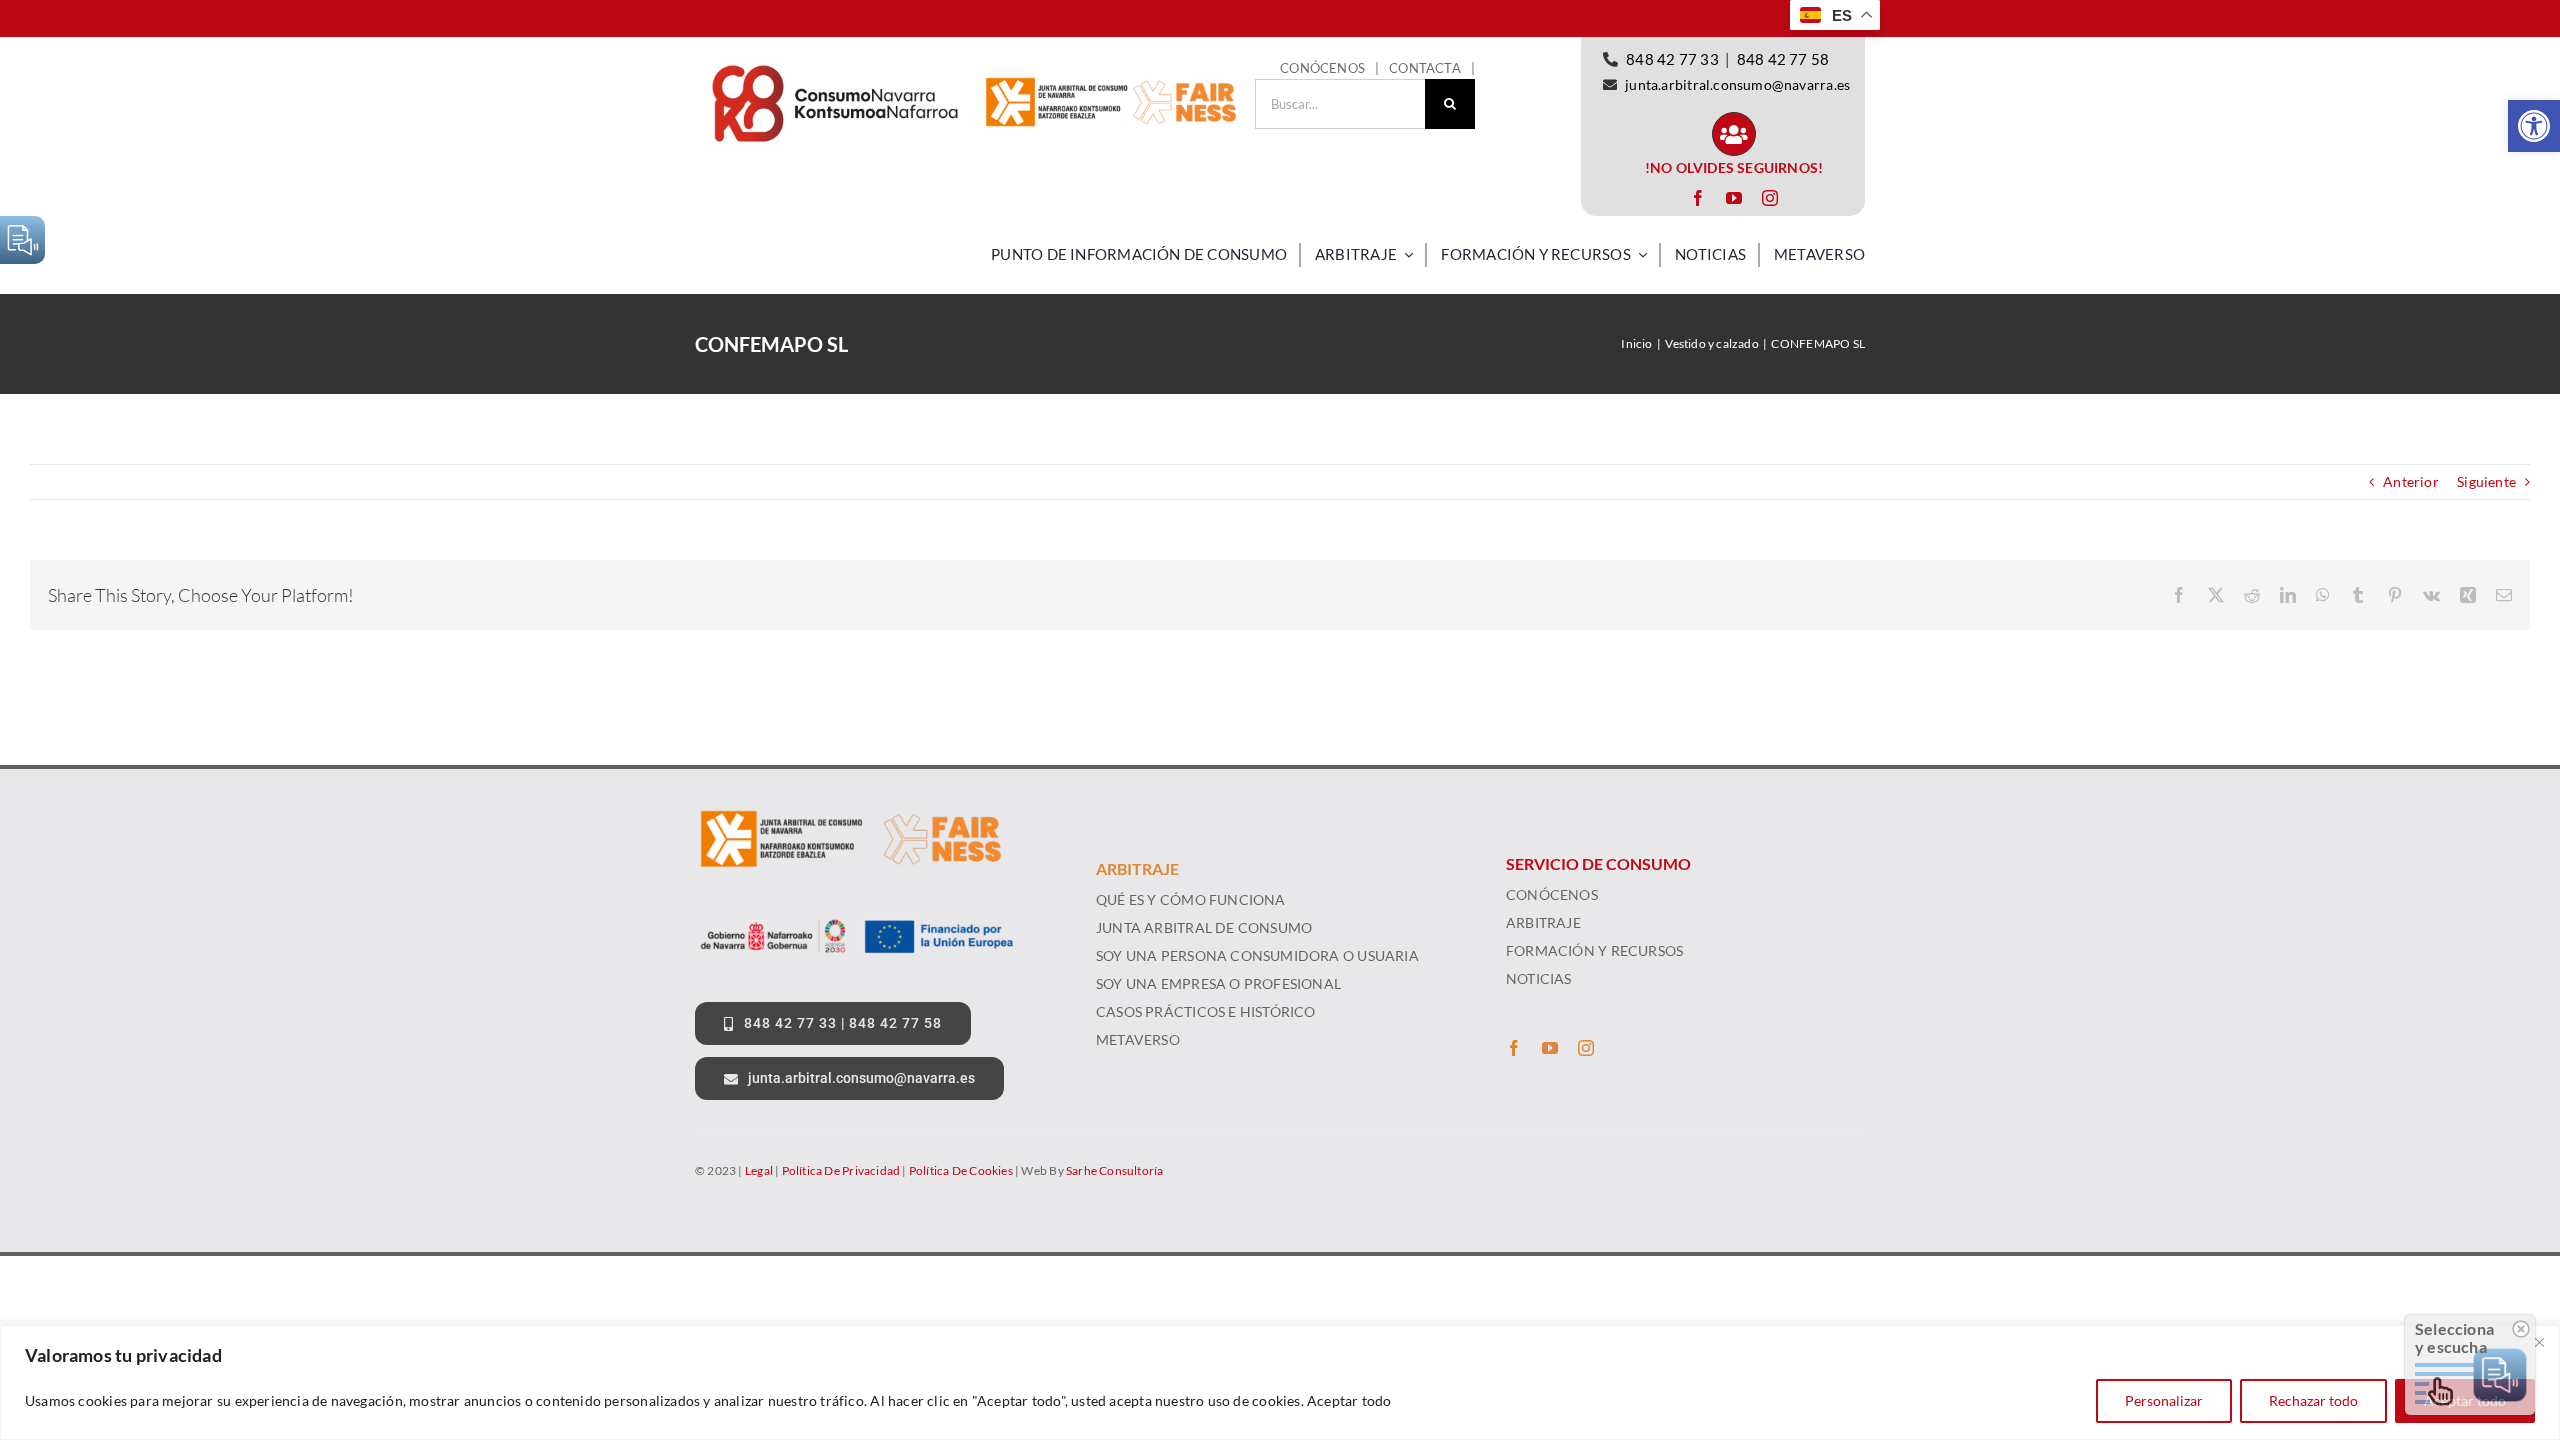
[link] (2534, 126)
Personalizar (2164, 1400)
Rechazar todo (2313, 1400)
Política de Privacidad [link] (841, 1170)
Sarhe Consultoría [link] (1115, 1170)
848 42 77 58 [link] (1783, 59)
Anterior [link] (2411, 481)
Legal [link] (759, 1170)
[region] (1280, 1382)
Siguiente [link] (2486, 481)
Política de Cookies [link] (961, 1170)
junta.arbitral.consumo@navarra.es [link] (1737, 84)
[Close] (2539, 1342)
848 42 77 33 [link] (1672, 59)
